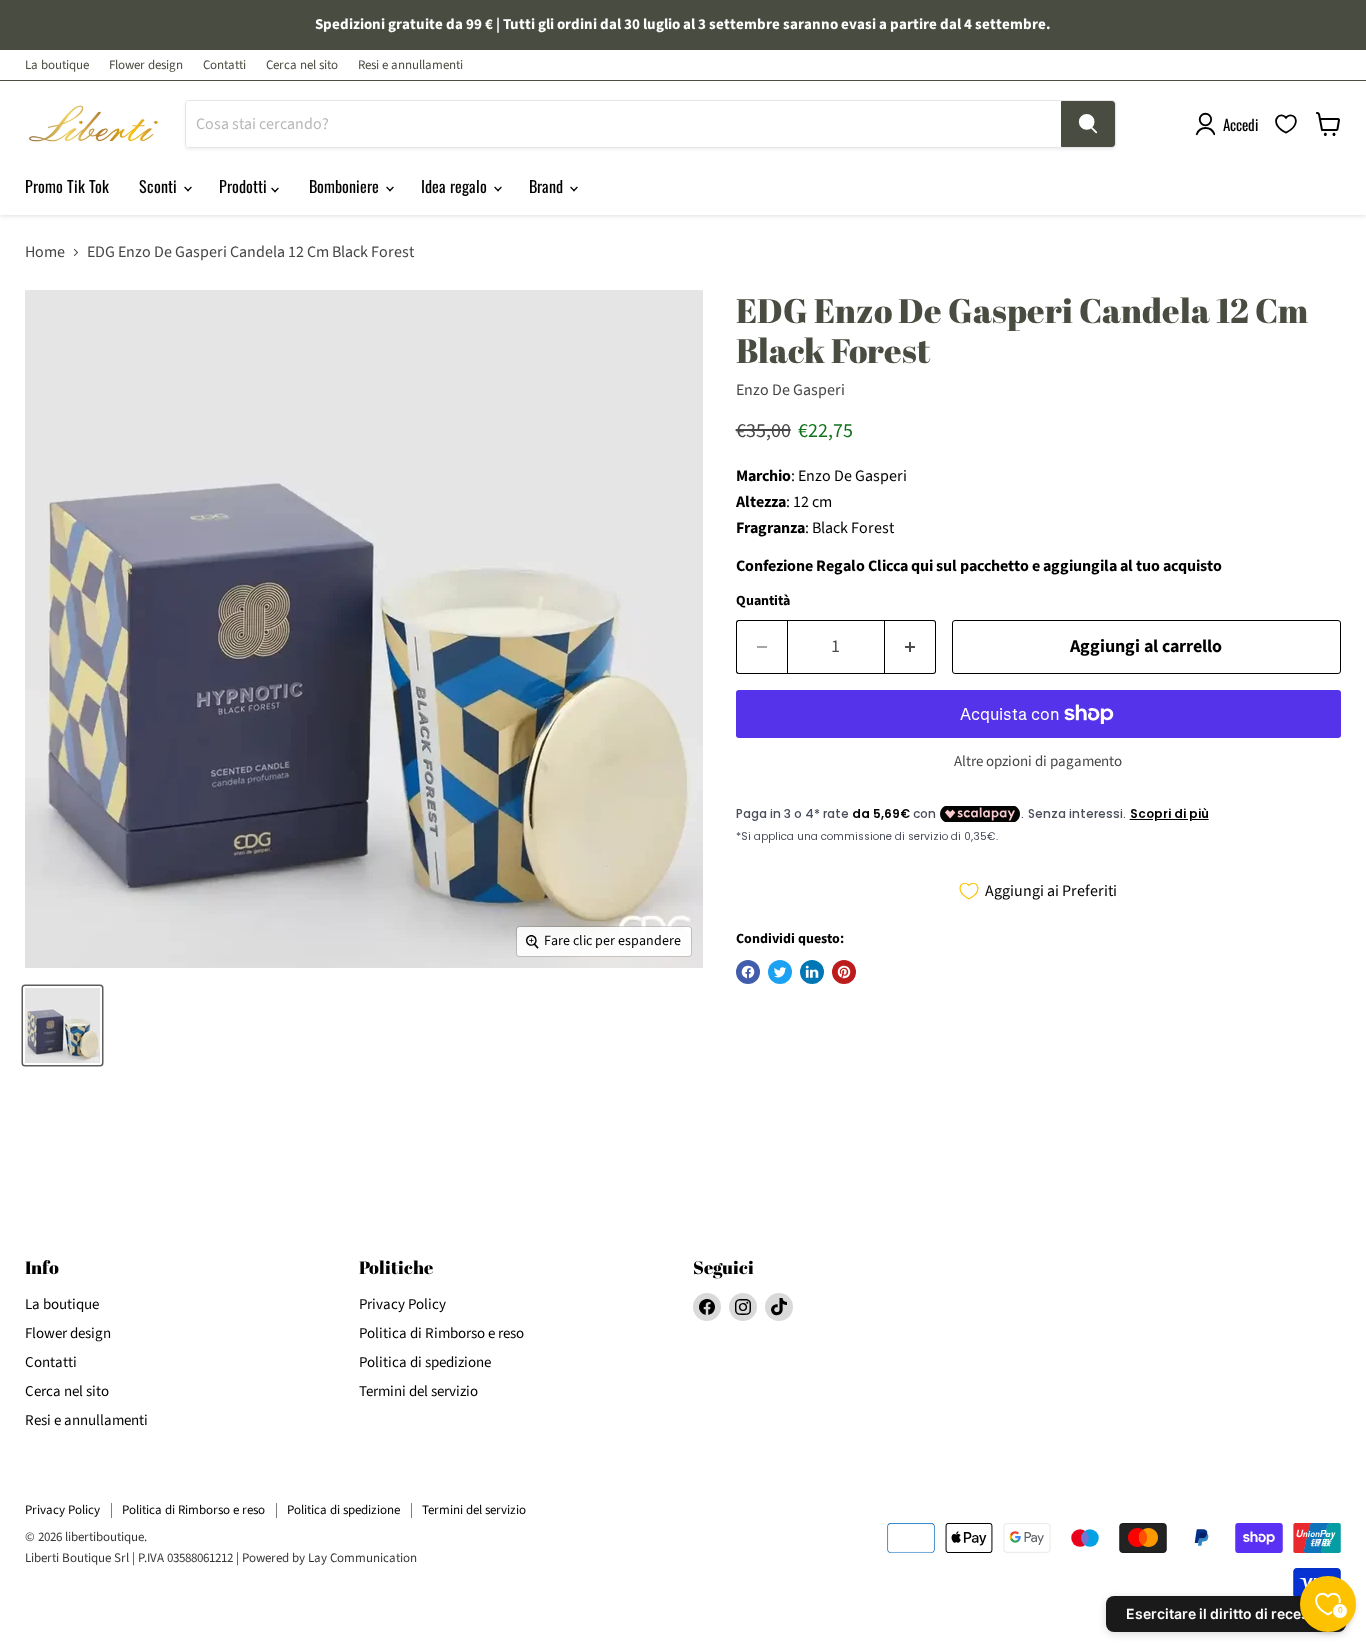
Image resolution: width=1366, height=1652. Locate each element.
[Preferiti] (1286, 124)
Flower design (146, 65)
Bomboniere (346, 186)
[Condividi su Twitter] (780, 972)
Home (45, 252)
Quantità (763, 601)
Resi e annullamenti (410, 65)
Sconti (160, 186)
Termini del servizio (418, 1391)
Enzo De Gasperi (790, 390)
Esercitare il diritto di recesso (1226, 1613)
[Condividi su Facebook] (748, 972)
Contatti (224, 65)
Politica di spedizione (425, 1362)
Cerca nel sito (302, 65)
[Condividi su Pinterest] (844, 972)
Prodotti (245, 186)
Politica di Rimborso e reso (441, 1333)
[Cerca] (1088, 124)
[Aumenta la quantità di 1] (910, 647)
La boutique (57, 65)
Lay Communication (362, 1558)
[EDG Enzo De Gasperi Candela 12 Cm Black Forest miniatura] (62, 1025)
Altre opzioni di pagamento (1038, 761)
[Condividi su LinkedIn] (812, 972)
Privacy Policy (402, 1304)
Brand (548, 186)
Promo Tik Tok (67, 186)
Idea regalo (456, 186)
